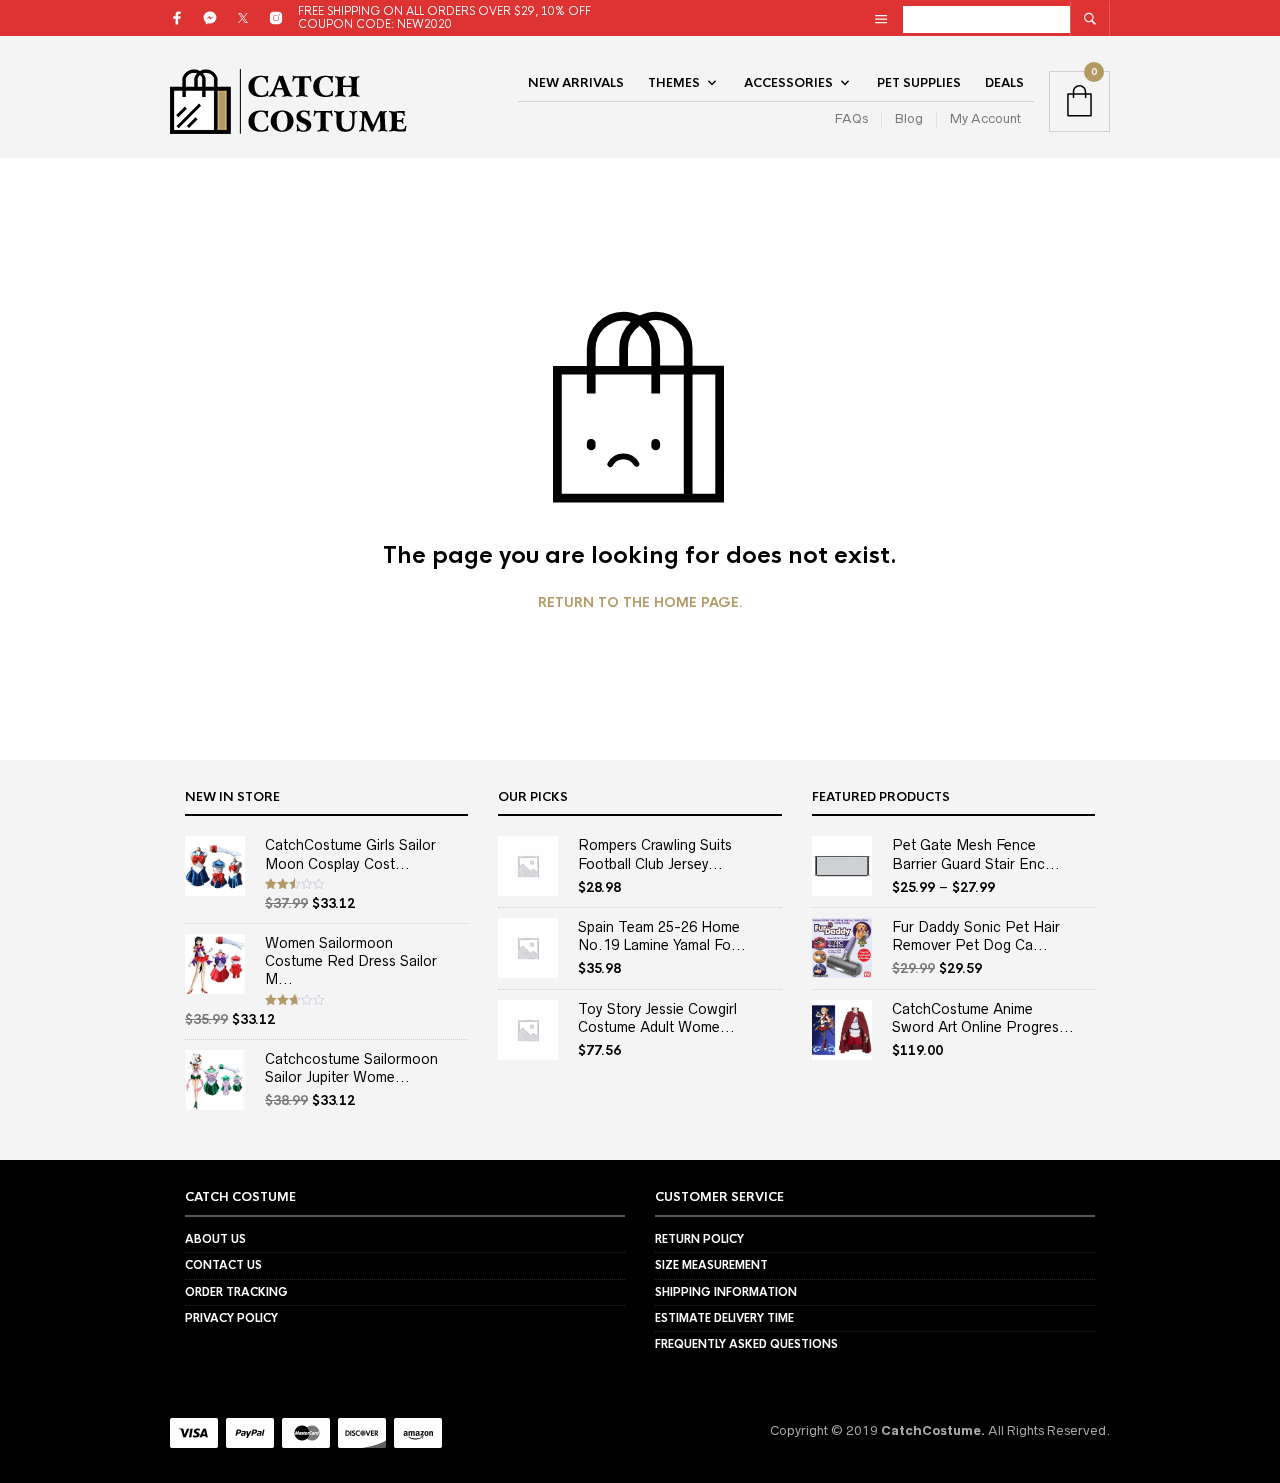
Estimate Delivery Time (724, 1318)
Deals (1004, 83)
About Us (215, 1239)
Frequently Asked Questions (746, 1344)
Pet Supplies (919, 83)
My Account (985, 118)
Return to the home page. (640, 603)
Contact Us (223, 1265)
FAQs (851, 118)
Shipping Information (726, 1292)
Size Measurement (711, 1265)
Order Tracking (236, 1292)
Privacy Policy (231, 1318)
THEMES (674, 83)
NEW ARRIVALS (576, 83)
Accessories (788, 83)
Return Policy (699, 1239)
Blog (909, 118)
